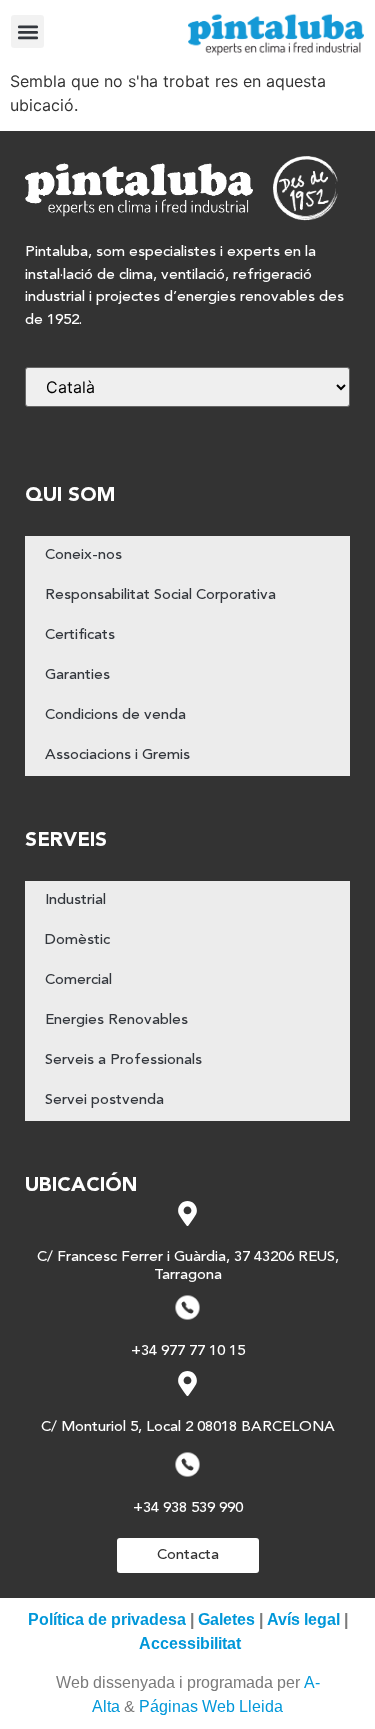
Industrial (75, 900)
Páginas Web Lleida (211, 1706)
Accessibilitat (190, 1643)
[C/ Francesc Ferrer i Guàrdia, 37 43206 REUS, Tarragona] (187, 1213)
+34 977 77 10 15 (188, 1351)
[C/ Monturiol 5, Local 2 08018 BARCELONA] (187, 1383)
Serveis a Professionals (123, 1060)
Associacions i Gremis (117, 755)
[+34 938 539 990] (187, 1464)
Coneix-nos (83, 555)
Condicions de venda (115, 715)
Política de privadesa (107, 1619)
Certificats (80, 635)
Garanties (77, 675)
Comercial (78, 980)
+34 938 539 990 (188, 1508)
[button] (27, 31)
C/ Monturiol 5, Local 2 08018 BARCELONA (188, 1427)
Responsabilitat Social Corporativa (160, 595)
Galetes (226, 1619)
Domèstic (77, 940)
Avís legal (303, 1619)
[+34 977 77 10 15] (187, 1307)
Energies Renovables (116, 1020)
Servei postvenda (104, 1100)
